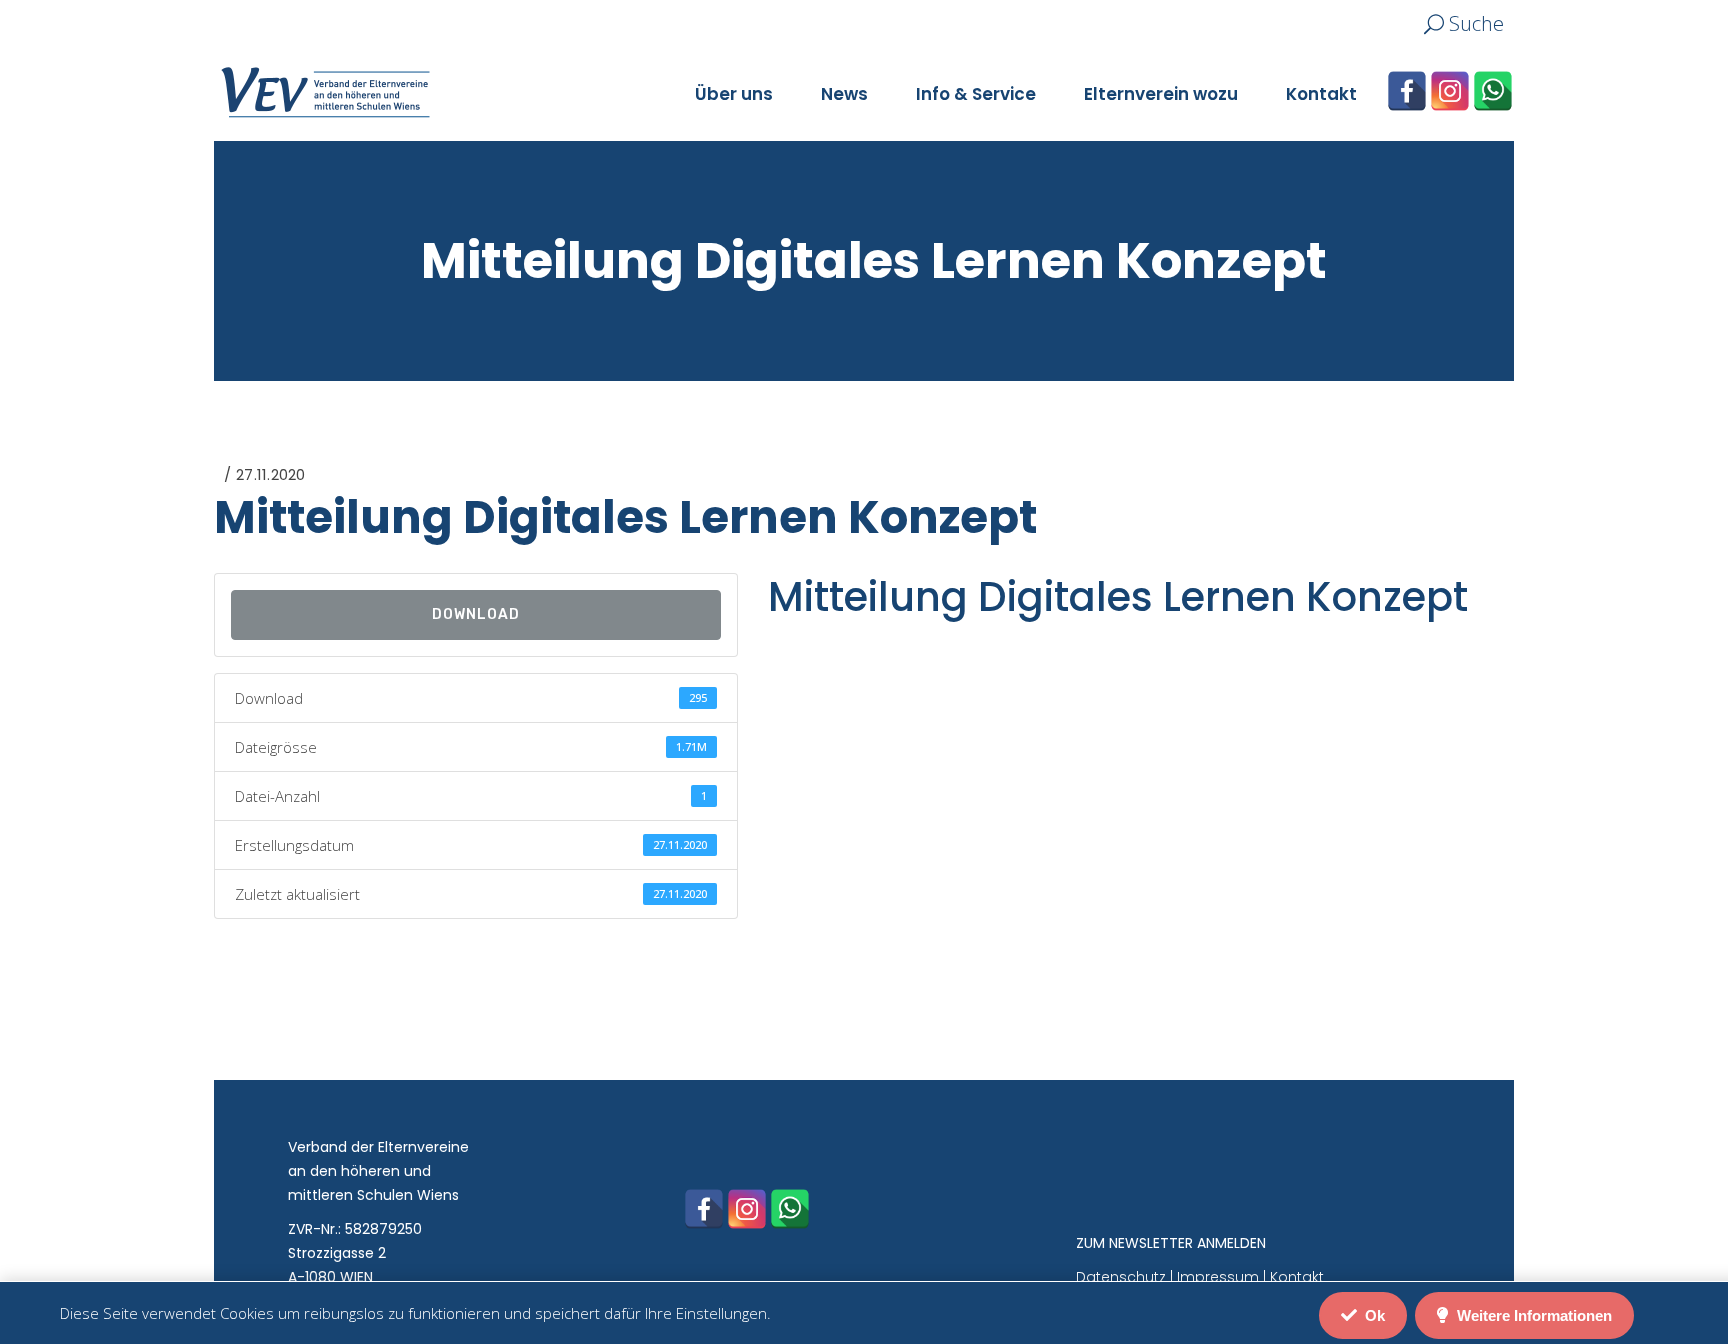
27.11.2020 (270, 474)
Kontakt (1297, 1277)
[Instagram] (1450, 91)
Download (476, 614)
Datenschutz (1121, 1277)
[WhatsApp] (1493, 91)
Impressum (1218, 1277)
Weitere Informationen (1532, 1315)
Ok (1373, 1315)
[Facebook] (1407, 91)
